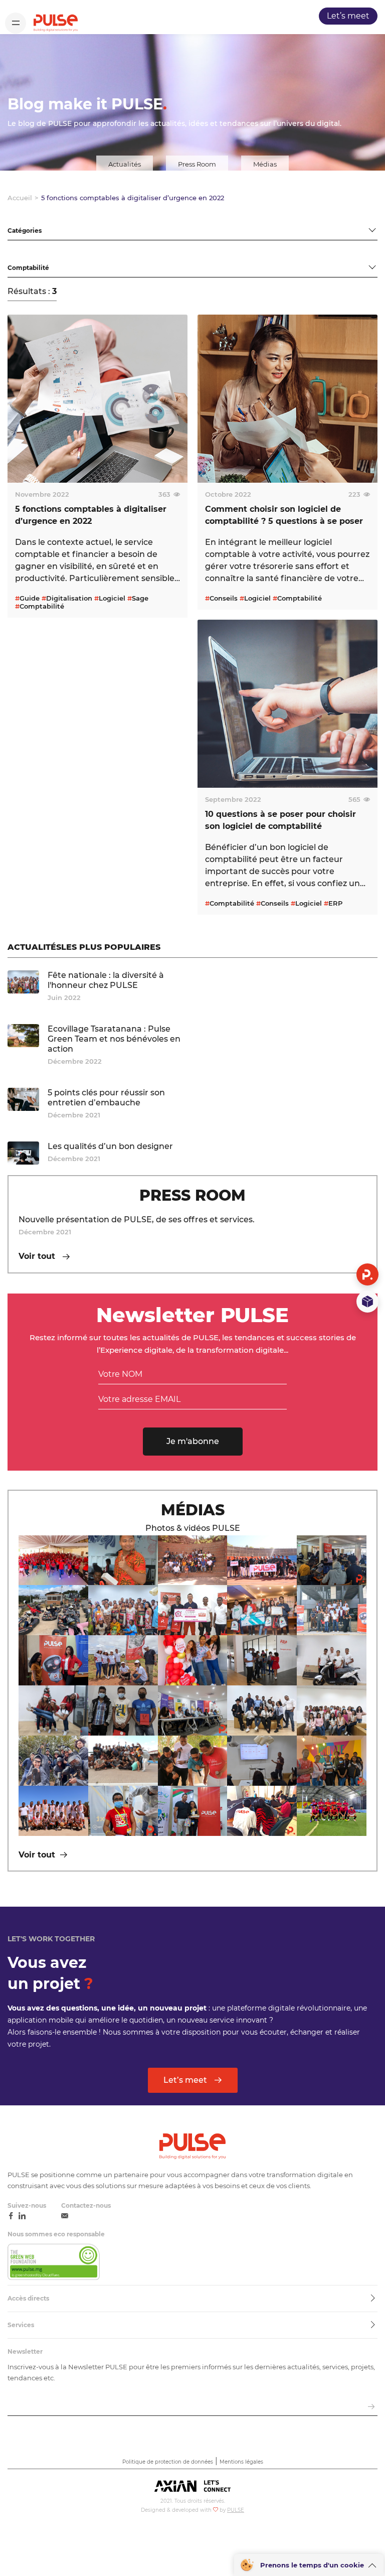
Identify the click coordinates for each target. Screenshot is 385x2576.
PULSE (236, 2510)
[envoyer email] (371, 2407)
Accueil (20, 198)
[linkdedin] (22, 2216)
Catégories (27, 217)
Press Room (197, 164)
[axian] (192, 2487)
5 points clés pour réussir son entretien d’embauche (106, 1098)
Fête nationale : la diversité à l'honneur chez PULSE (106, 980)
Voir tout (38, 1256)
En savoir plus (46, 591)
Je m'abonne (193, 1441)
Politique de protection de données (168, 2462)
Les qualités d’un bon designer (110, 1146)
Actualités (125, 164)
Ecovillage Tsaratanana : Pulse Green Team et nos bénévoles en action (114, 1039)
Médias (265, 164)
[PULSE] (56, 23)
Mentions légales (241, 2462)
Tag (14, 254)
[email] (65, 2216)
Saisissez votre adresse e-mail (59, 2394)
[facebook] (11, 2216)
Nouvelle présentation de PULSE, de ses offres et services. (137, 1220)
